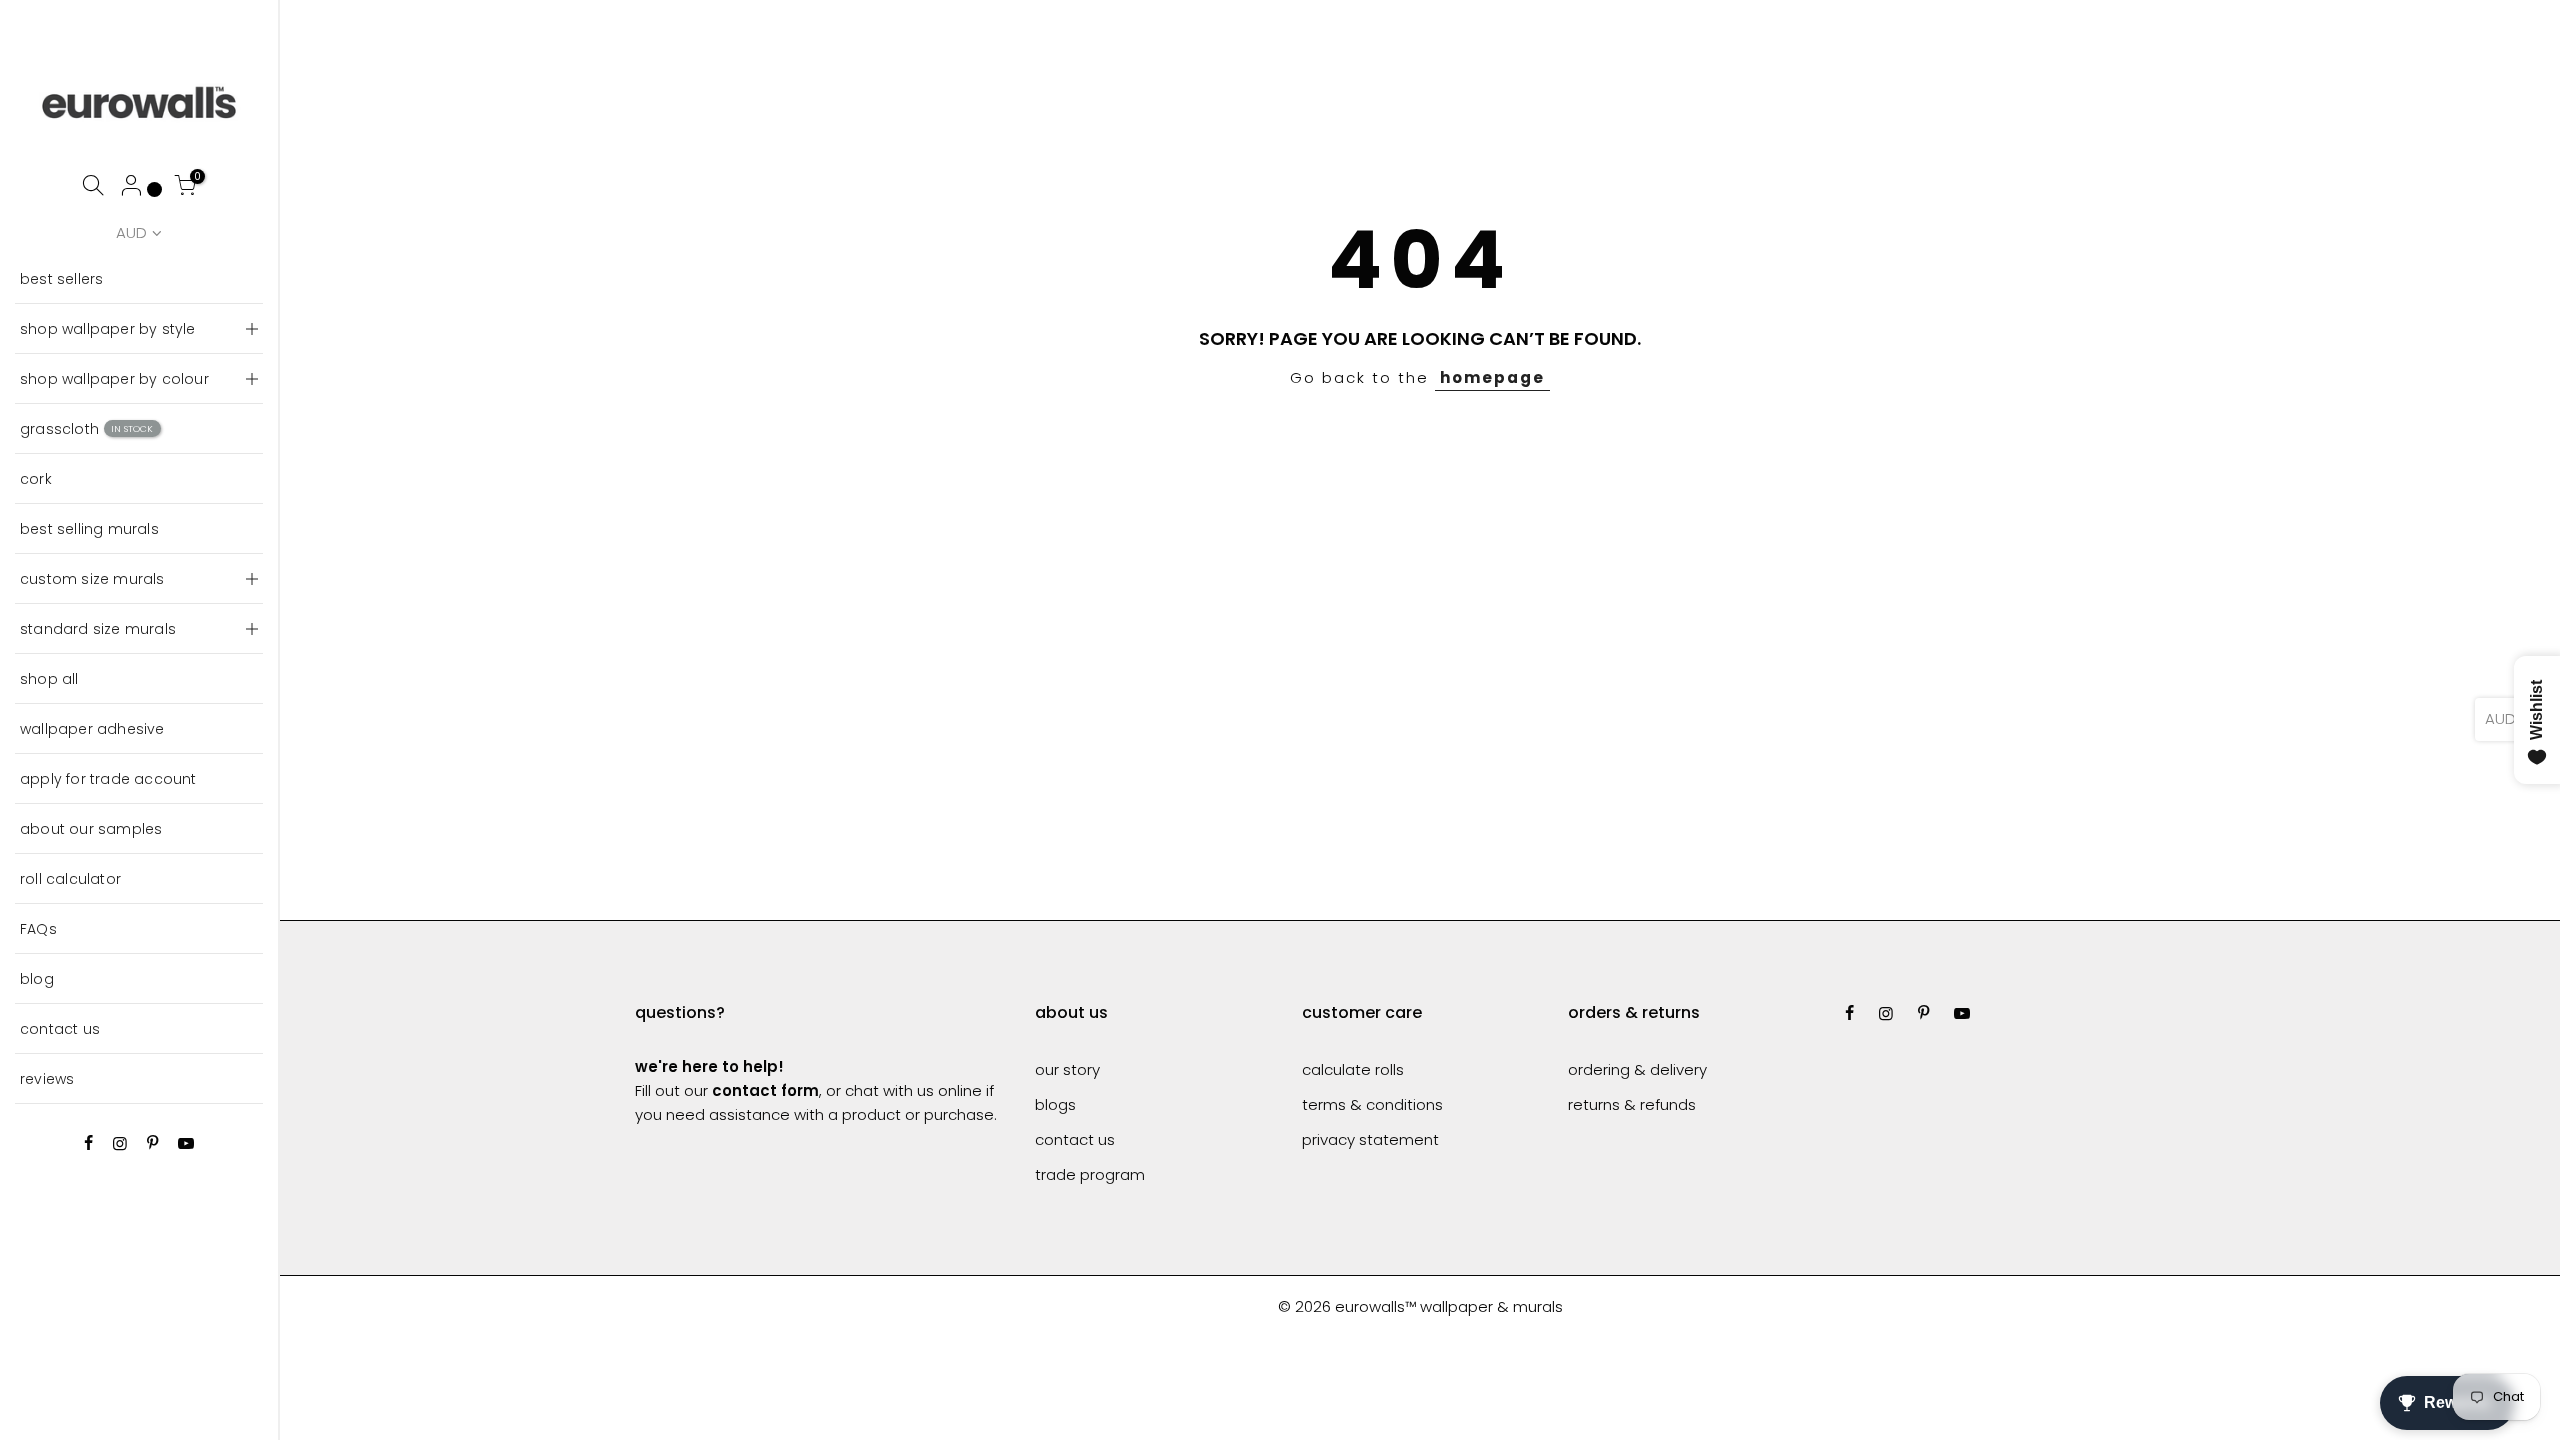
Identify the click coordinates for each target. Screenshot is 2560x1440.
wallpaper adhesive (92, 729)
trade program (1090, 1174)
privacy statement (1370, 1139)
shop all (49, 679)
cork (36, 479)
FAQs (38, 929)
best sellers (61, 279)
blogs (1055, 1104)
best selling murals (89, 529)
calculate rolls (1353, 1069)
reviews (47, 1079)
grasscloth (87, 429)
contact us (60, 1029)
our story (1067, 1069)
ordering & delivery (1637, 1069)
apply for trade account (108, 779)
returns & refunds (1632, 1104)
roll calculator (70, 879)
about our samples (91, 829)
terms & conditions (1372, 1104)
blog (37, 979)
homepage (1492, 377)
